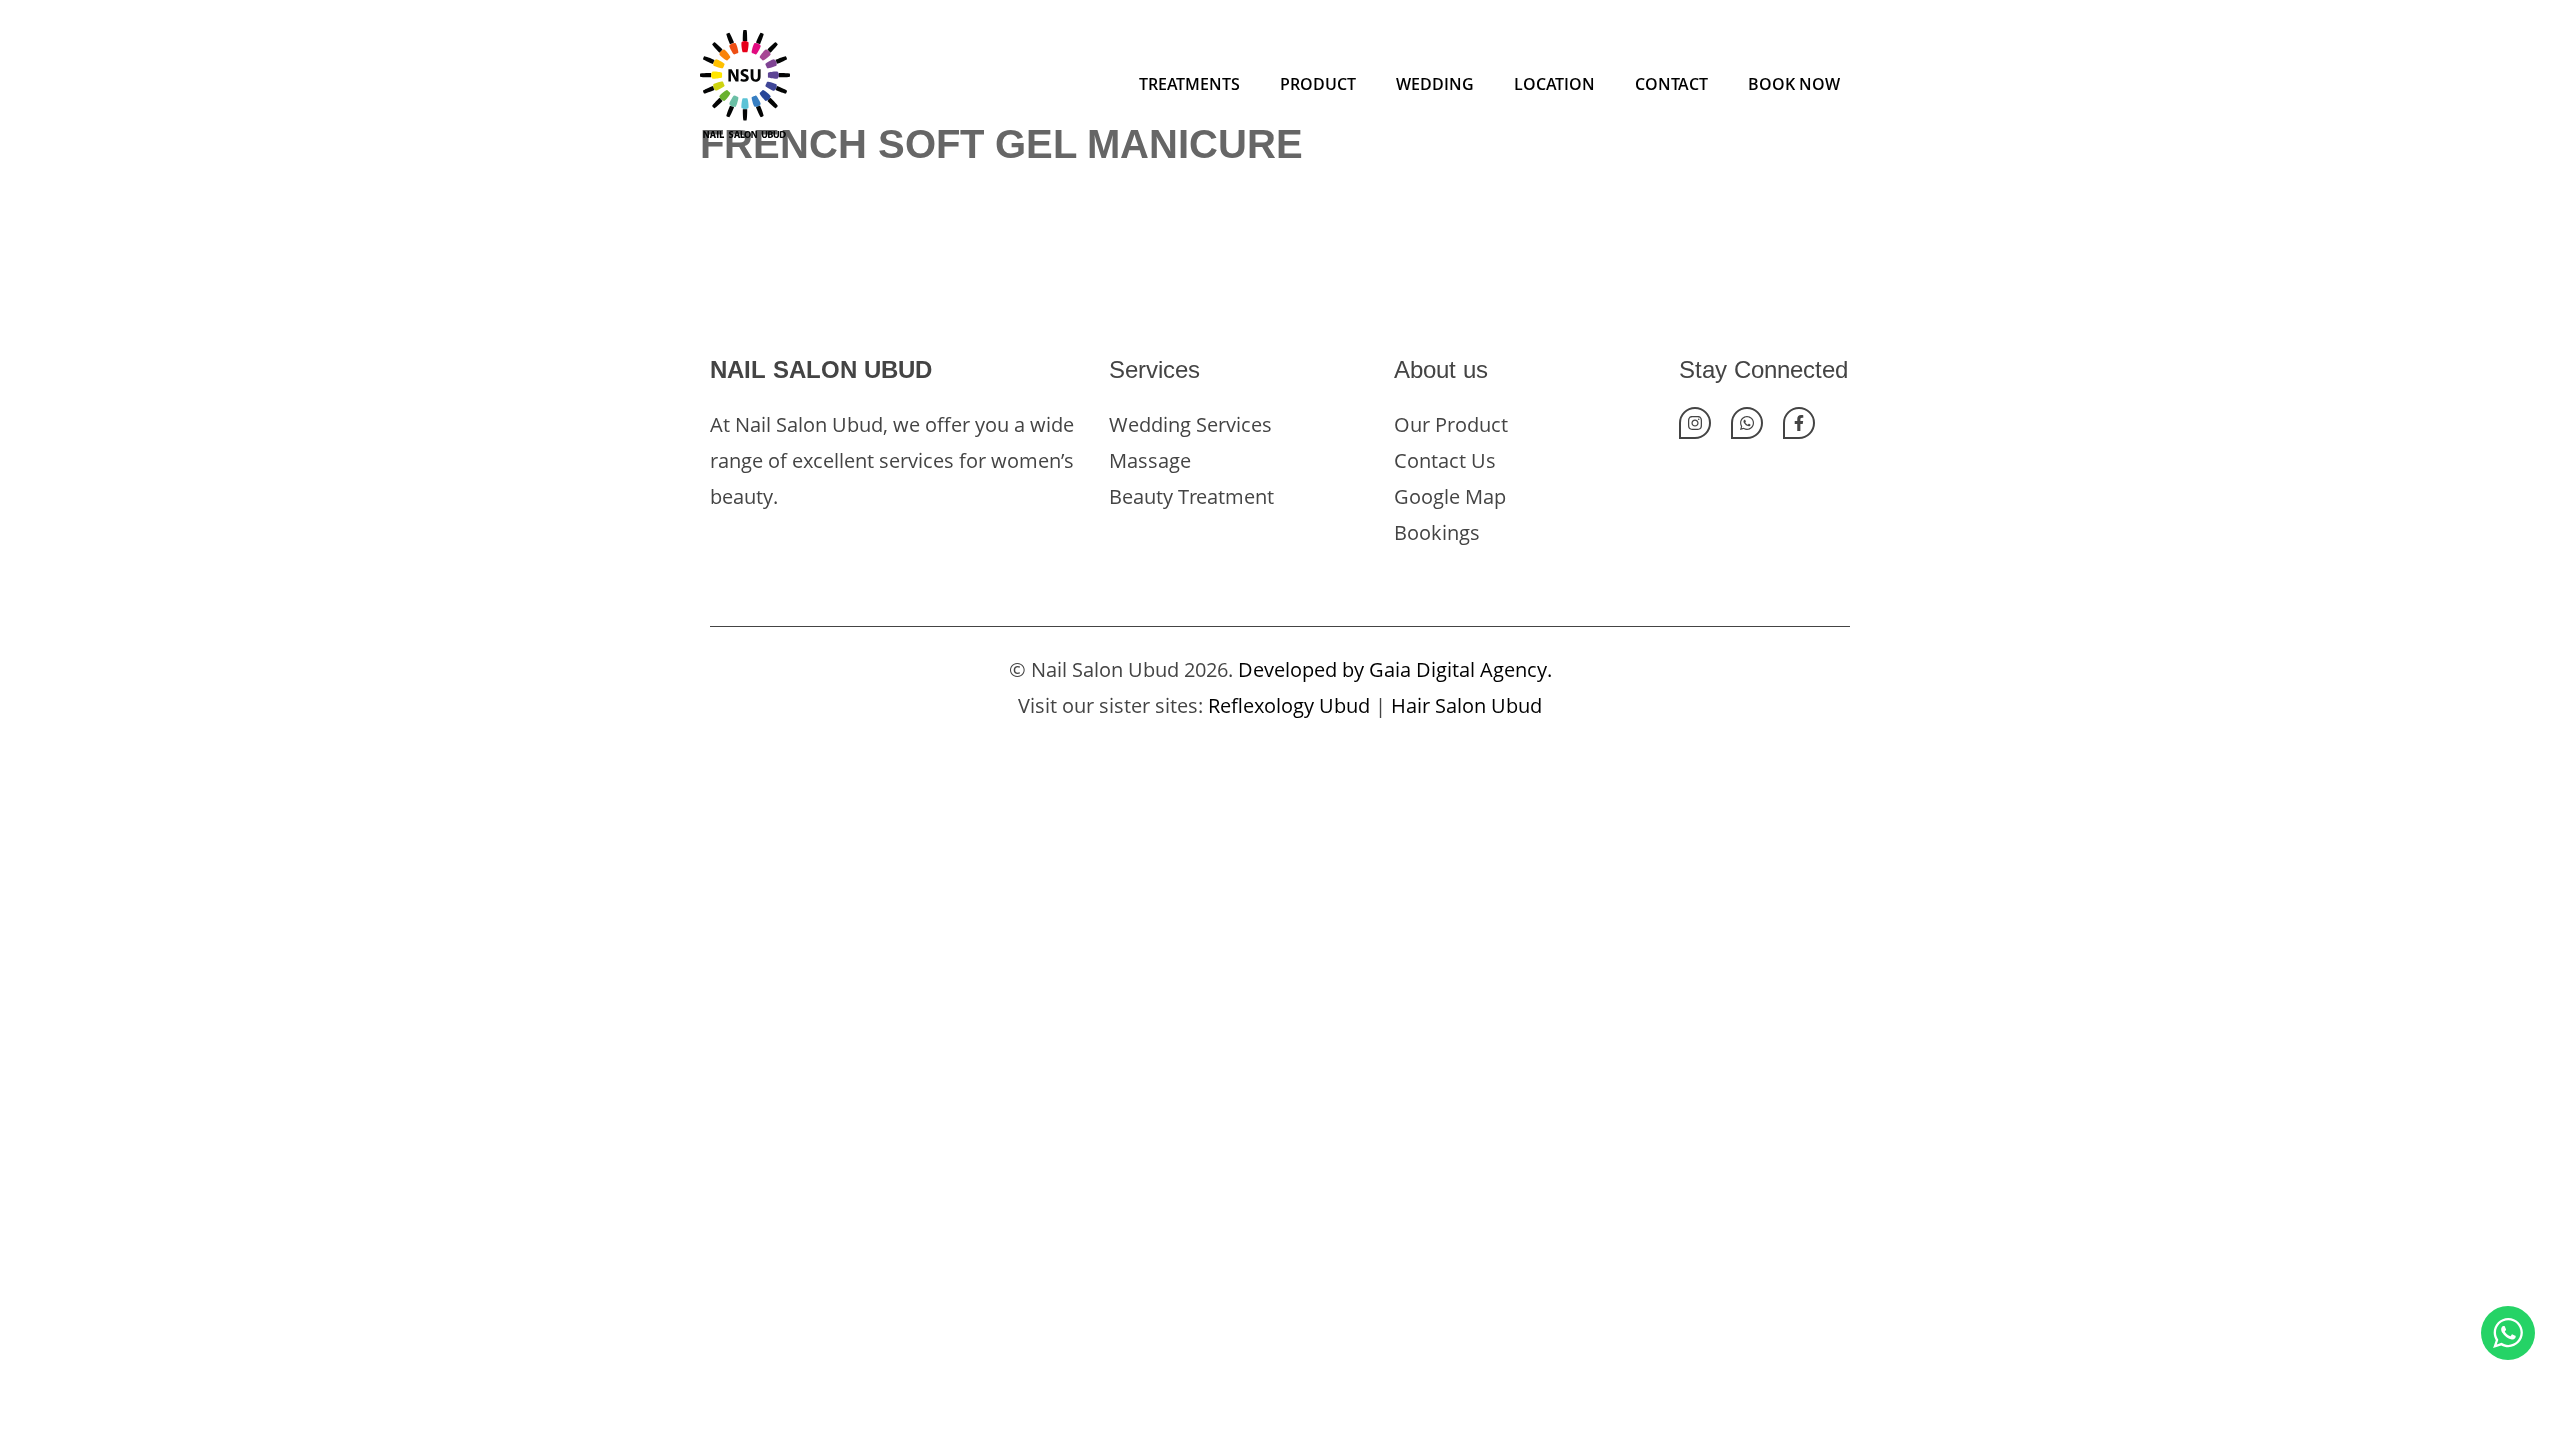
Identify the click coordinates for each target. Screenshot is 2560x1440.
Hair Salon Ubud (1466, 705)
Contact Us (1445, 460)
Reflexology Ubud (1289, 705)
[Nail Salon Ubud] (745, 81)
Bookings (1437, 532)
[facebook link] (1799, 423)
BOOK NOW (1794, 84)
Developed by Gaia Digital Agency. (1395, 669)
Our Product (1451, 424)
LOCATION (1554, 84)
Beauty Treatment (1191, 496)
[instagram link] (1695, 423)
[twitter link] (1747, 423)
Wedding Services (1190, 424)
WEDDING (1435, 84)
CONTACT (1671, 84)
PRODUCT (1318, 84)
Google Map (1450, 496)
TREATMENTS (1189, 84)
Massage (1150, 460)
